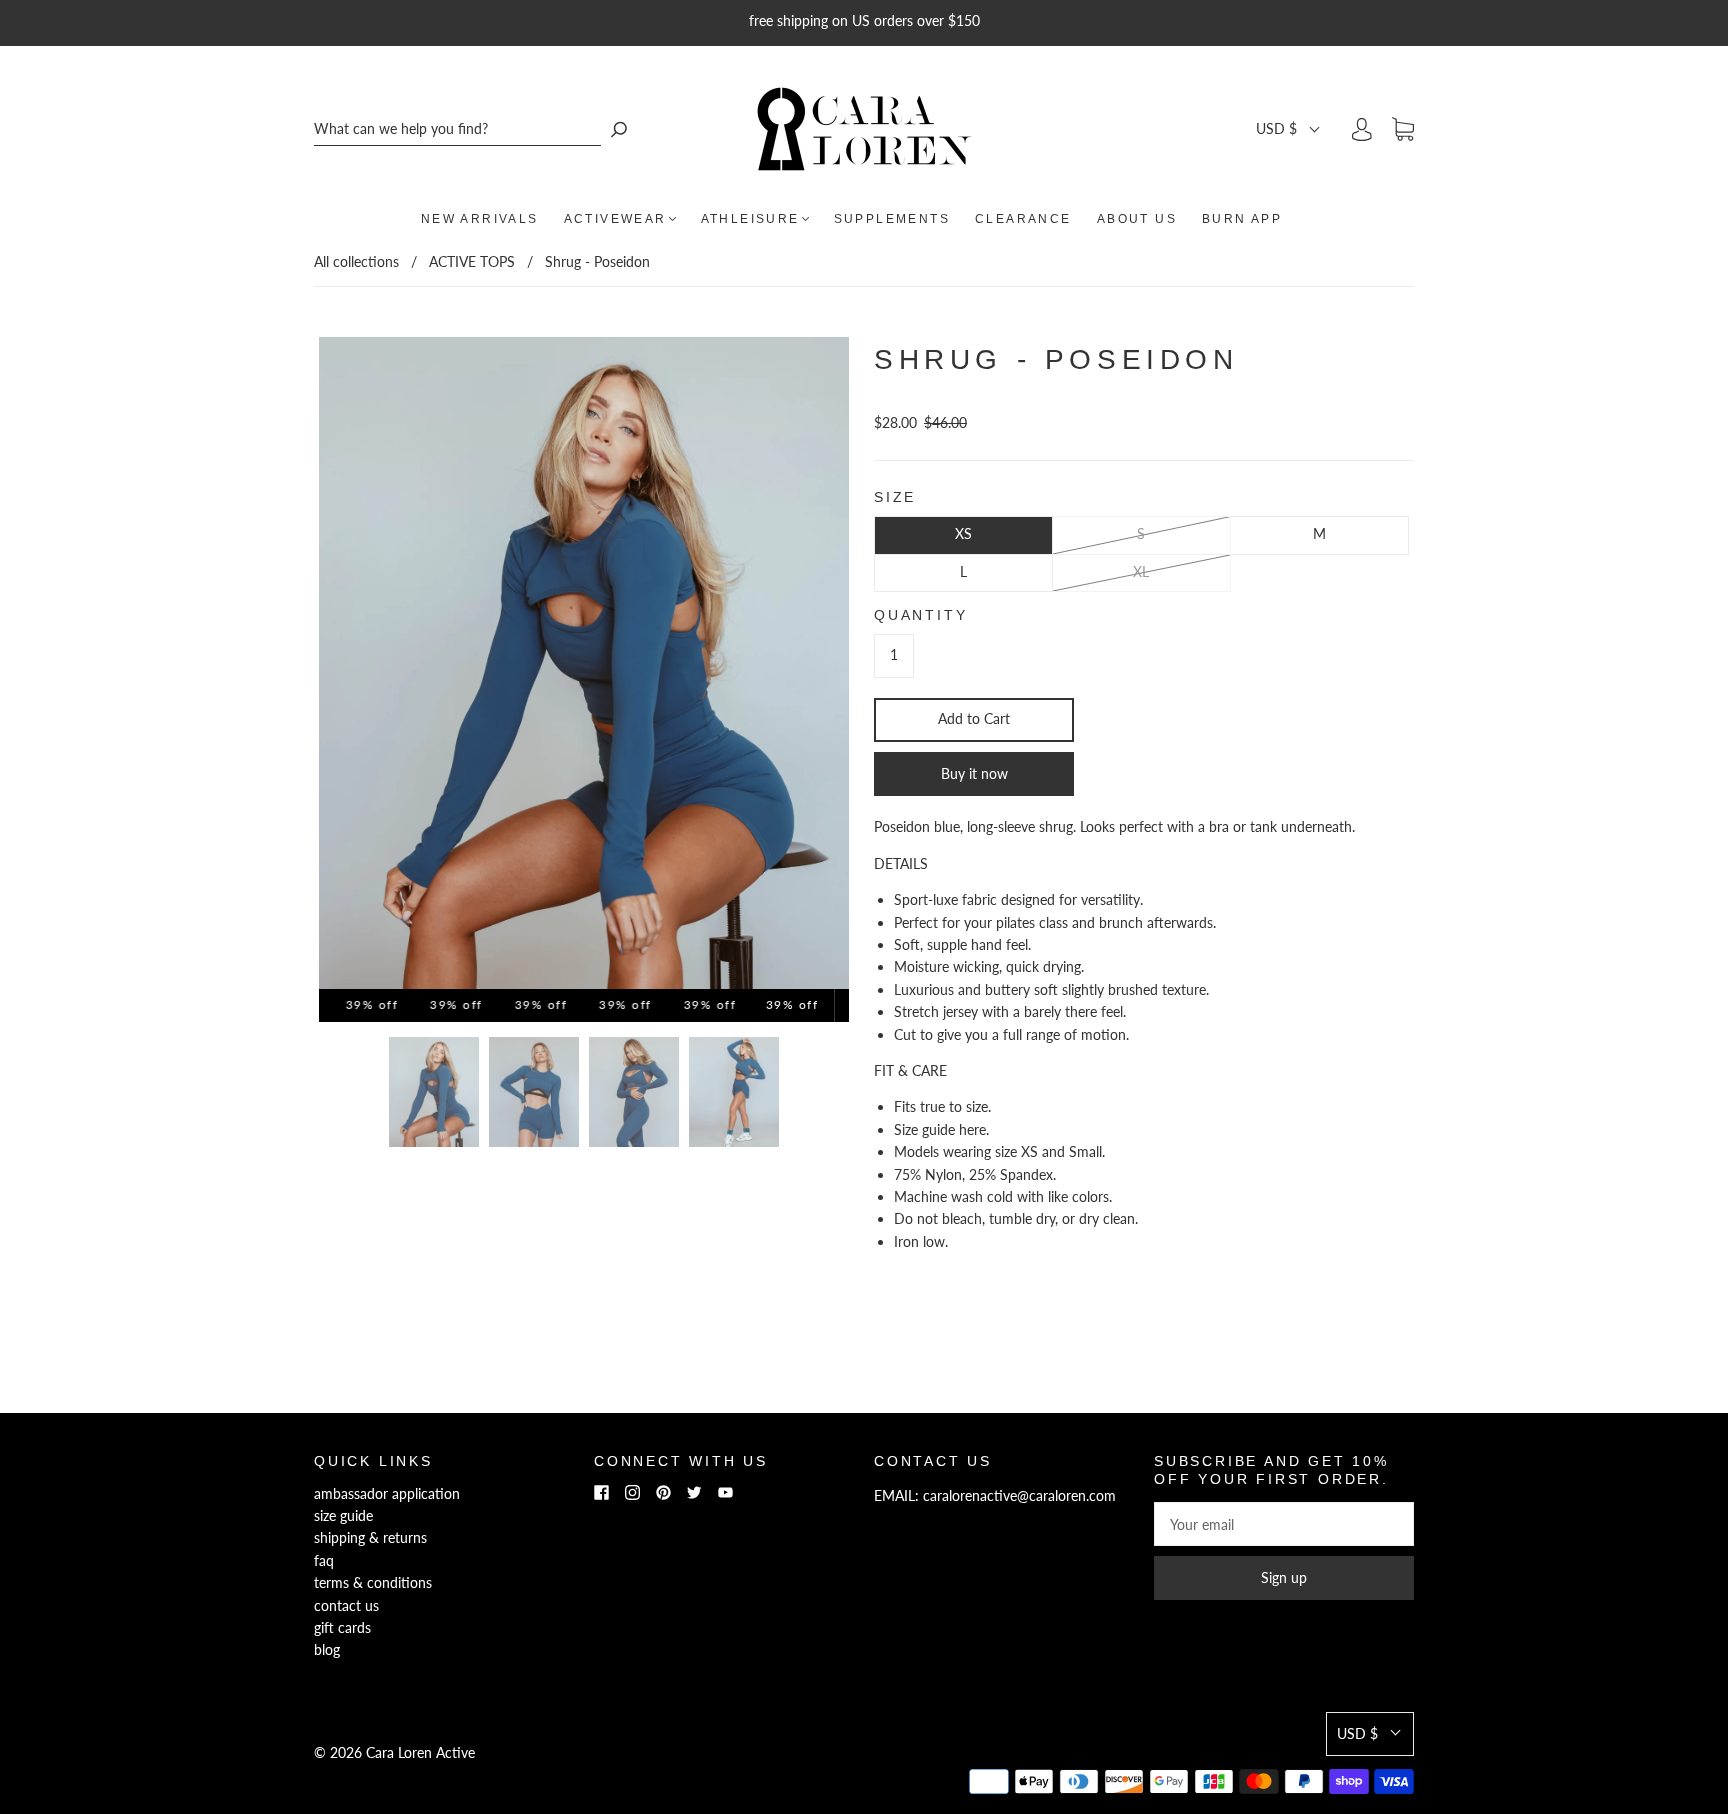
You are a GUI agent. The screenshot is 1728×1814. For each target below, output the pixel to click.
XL (1141, 571)
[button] (1289, 129)
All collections (356, 261)
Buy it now (974, 773)
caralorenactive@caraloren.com (1019, 1495)
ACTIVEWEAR (615, 219)
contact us (346, 1605)
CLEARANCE (1023, 219)
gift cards (342, 1627)
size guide (343, 1515)
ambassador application (387, 1493)
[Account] (1362, 128)
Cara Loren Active (420, 1752)
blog (327, 1649)
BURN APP (1242, 219)
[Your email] (1284, 1524)
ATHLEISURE (750, 219)
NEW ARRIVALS (480, 219)
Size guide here (940, 1129)
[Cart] (1403, 129)
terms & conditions (373, 1582)
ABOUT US (1137, 219)
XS (963, 533)
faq (324, 1560)
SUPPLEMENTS (892, 219)
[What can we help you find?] (457, 129)
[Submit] (619, 129)
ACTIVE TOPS (472, 261)
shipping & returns (370, 1537)
